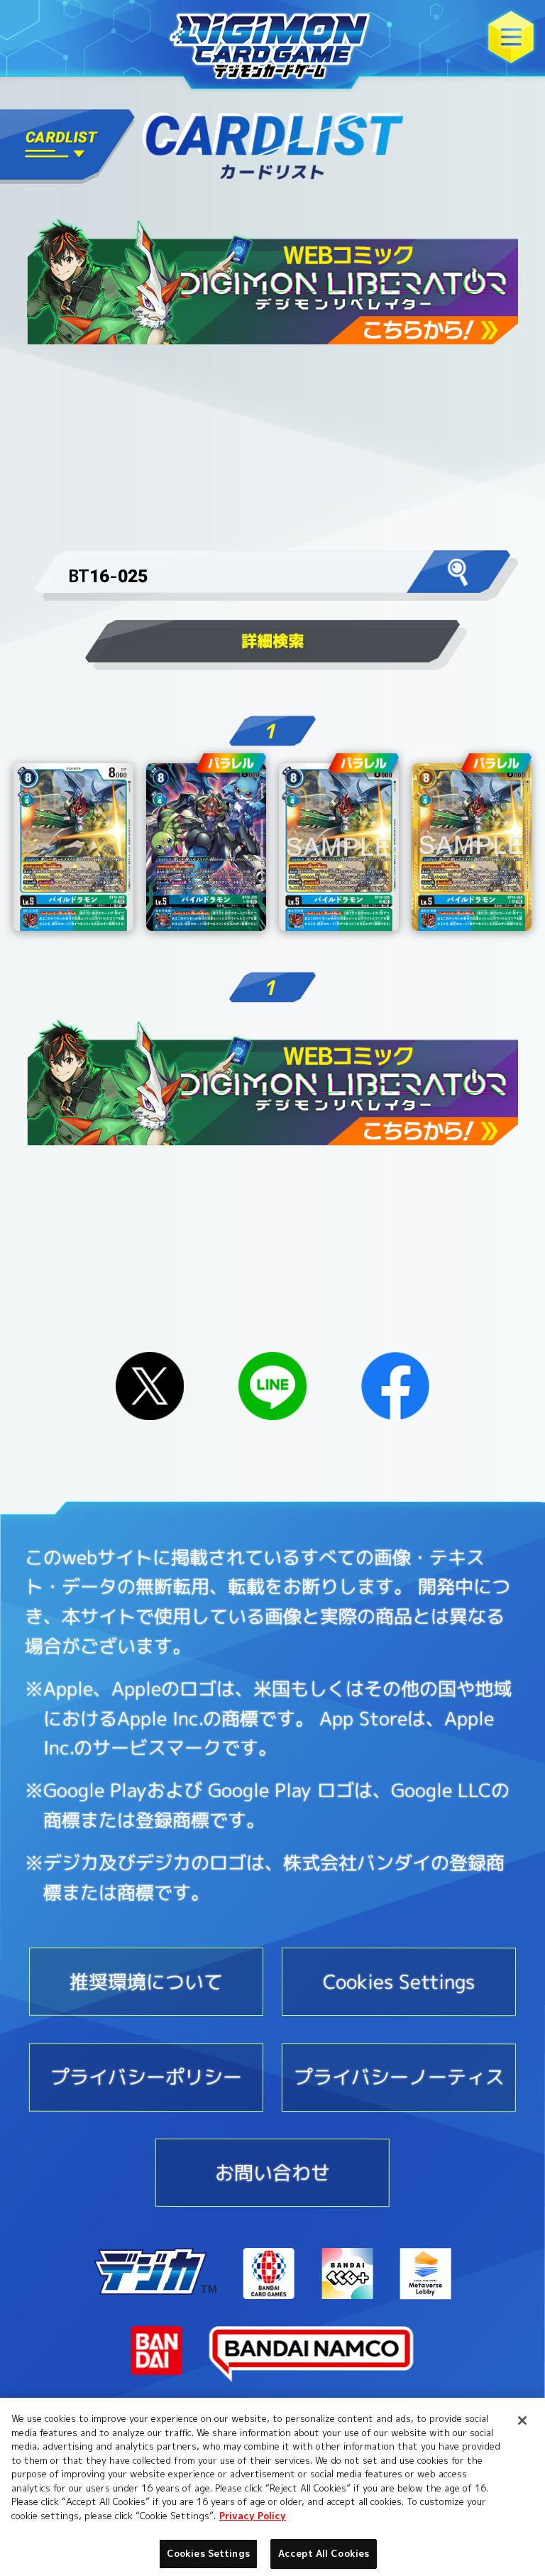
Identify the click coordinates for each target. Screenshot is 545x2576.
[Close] (522, 2421)
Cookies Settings (208, 2553)
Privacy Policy (253, 2516)
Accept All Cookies (324, 2553)
